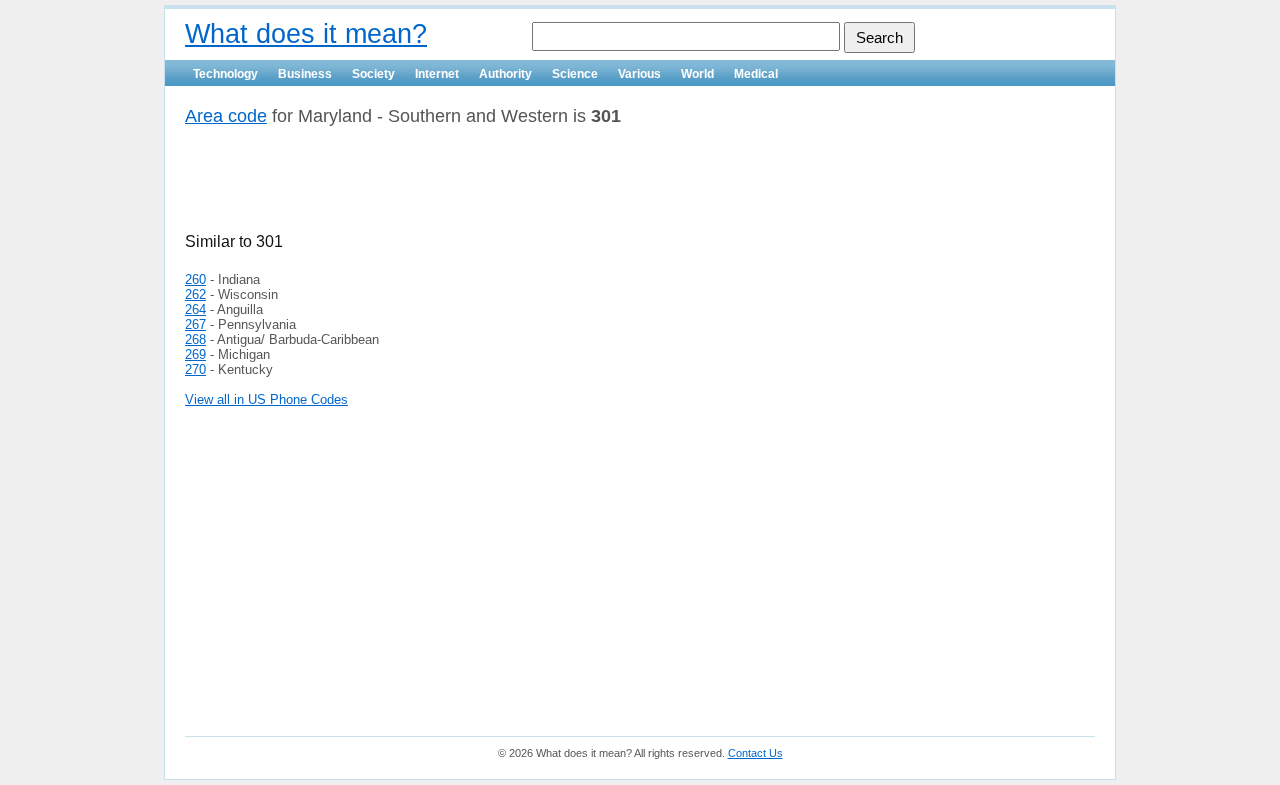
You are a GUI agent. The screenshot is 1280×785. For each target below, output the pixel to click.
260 (195, 279)
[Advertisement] (419, 187)
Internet (437, 74)
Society (373, 74)
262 (195, 294)
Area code (226, 116)
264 (195, 309)
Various (639, 74)
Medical (756, 74)
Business (305, 74)
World (697, 74)
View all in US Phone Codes (266, 399)
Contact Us (755, 753)
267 (195, 324)
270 (195, 369)
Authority (505, 74)
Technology (225, 74)
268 (195, 339)
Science (575, 74)
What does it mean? (306, 34)
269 (195, 354)
